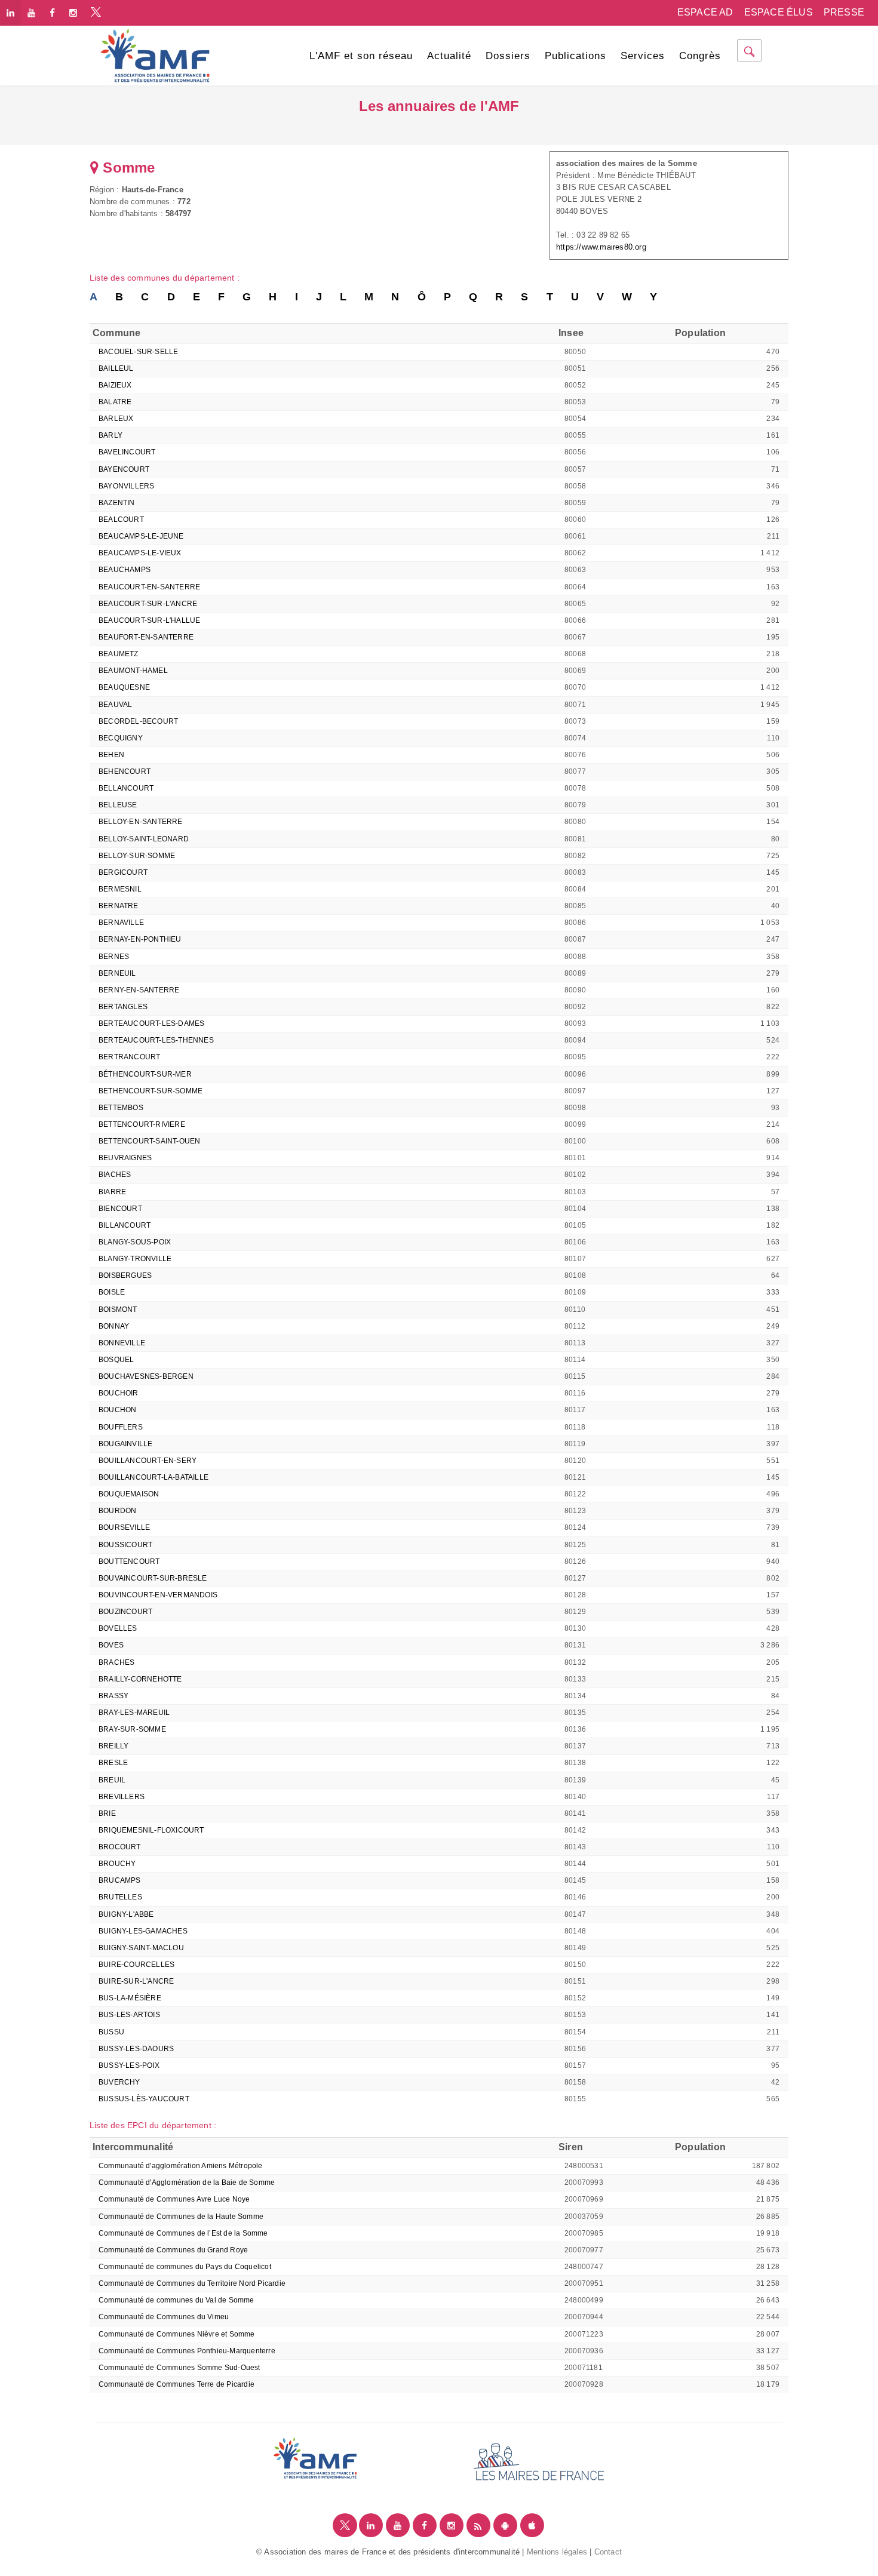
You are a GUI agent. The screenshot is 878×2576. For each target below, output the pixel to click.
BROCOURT (120, 1847)
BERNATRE (119, 906)
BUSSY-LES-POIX (129, 2065)
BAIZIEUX (115, 385)
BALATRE (115, 402)
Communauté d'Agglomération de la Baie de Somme (187, 2182)
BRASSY (113, 1696)
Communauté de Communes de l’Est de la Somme (183, 2233)
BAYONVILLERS (126, 486)
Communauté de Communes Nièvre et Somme (177, 2334)
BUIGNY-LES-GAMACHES (143, 1931)
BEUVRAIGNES (125, 1158)
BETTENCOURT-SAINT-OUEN (149, 1141)
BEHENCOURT (125, 771)
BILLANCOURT (125, 1225)
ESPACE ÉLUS (779, 12)
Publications (575, 56)
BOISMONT (118, 1309)
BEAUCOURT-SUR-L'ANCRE (148, 604)
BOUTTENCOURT (129, 1561)
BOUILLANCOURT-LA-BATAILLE (154, 1477)
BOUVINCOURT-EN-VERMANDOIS (158, 1595)
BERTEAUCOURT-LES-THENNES (156, 1040)
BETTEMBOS (121, 1108)
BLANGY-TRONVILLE (135, 1259)
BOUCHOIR (119, 1393)
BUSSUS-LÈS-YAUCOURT (144, 2099)
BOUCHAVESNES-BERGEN (146, 1376)
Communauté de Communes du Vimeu (164, 2317)
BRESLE (113, 1763)
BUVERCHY (119, 2082)
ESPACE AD (705, 12)
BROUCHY (117, 1864)
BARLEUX (116, 419)
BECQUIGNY (121, 738)
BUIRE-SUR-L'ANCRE (136, 1981)
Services (643, 56)
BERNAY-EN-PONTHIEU (140, 939)
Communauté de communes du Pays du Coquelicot (185, 2267)
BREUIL (112, 1780)
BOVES (111, 1645)
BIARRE (112, 1192)
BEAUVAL (115, 705)
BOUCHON (117, 1410)
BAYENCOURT (124, 469)
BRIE (107, 1813)
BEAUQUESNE (124, 687)
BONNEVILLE (122, 1343)
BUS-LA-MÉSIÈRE (130, 1998)
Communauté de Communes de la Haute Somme (181, 2217)
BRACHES (116, 1662)
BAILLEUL (116, 368)
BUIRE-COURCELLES (136, 1965)
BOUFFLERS (121, 1427)
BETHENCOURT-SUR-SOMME (151, 1091)
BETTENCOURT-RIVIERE (142, 1124)
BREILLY (113, 1746)
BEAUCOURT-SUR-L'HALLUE (149, 620)
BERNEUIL (117, 973)
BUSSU (111, 2032)
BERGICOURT (123, 872)
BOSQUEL (116, 1360)
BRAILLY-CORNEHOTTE (140, 1679)
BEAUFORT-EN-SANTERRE (146, 637)
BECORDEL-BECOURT (138, 721)
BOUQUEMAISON (129, 1494)
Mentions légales (557, 2552)
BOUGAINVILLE (125, 1444)
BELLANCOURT (126, 788)
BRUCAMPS (120, 1880)
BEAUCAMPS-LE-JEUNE (141, 536)
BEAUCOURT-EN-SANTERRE (149, 587)
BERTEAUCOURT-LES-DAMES (151, 1023)
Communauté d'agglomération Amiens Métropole (181, 2166)
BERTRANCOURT (129, 1057)
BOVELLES (118, 1628)
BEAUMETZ (119, 654)
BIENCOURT (120, 1209)
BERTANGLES (123, 1007)
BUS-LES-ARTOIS (129, 2015)
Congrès (700, 56)
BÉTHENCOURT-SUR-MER (145, 1074)
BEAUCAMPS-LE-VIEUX (140, 553)
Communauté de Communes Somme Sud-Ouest (179, 2368)
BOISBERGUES (125, 1275)
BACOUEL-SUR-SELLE (138, 352)
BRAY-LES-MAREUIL (134, 1713)
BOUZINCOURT (125, 1612)
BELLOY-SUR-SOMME (137, 856)
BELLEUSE (118, 805)
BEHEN (111, 755)
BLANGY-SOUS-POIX (135, 1242)
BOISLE (112, 1292)
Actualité (449, 56)
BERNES (114, 957)
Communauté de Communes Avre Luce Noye (174, 2199)
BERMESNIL (120, 889)
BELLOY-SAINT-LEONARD (144, 839)
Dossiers (508, 56)
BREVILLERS (122, 1797)
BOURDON (117, 1511)
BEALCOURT (121, 519)
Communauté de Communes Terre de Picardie (176, 2384)
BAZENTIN (117, 503)
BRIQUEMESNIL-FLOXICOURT (151, 1830)
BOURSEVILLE (124, 1527)
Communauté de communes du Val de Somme (176, 2300)
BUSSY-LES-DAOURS (136, 2049)
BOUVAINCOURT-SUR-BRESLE (153, 1578)
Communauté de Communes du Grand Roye (173, 2250)
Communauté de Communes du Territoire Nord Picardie (192, 2283)
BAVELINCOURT (127, 452)
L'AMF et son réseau (361, 56)
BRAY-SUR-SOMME (132, 1729)
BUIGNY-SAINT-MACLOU (141, 1948)
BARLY (110, 435)
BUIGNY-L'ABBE (126, 1914)
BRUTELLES (120, 1897)
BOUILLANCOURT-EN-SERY (148, 1461)
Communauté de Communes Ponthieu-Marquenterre (187, 2351)
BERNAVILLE (121, 923)
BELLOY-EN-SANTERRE (141, 822)
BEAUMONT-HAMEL (133, 671)
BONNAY (114, 1326)
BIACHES (115, 1175)
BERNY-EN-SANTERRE (139, 990)
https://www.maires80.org (601, 247)
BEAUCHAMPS (125, 570)
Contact (608, 2552)
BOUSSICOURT (125, 1545)
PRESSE (844, 12)
